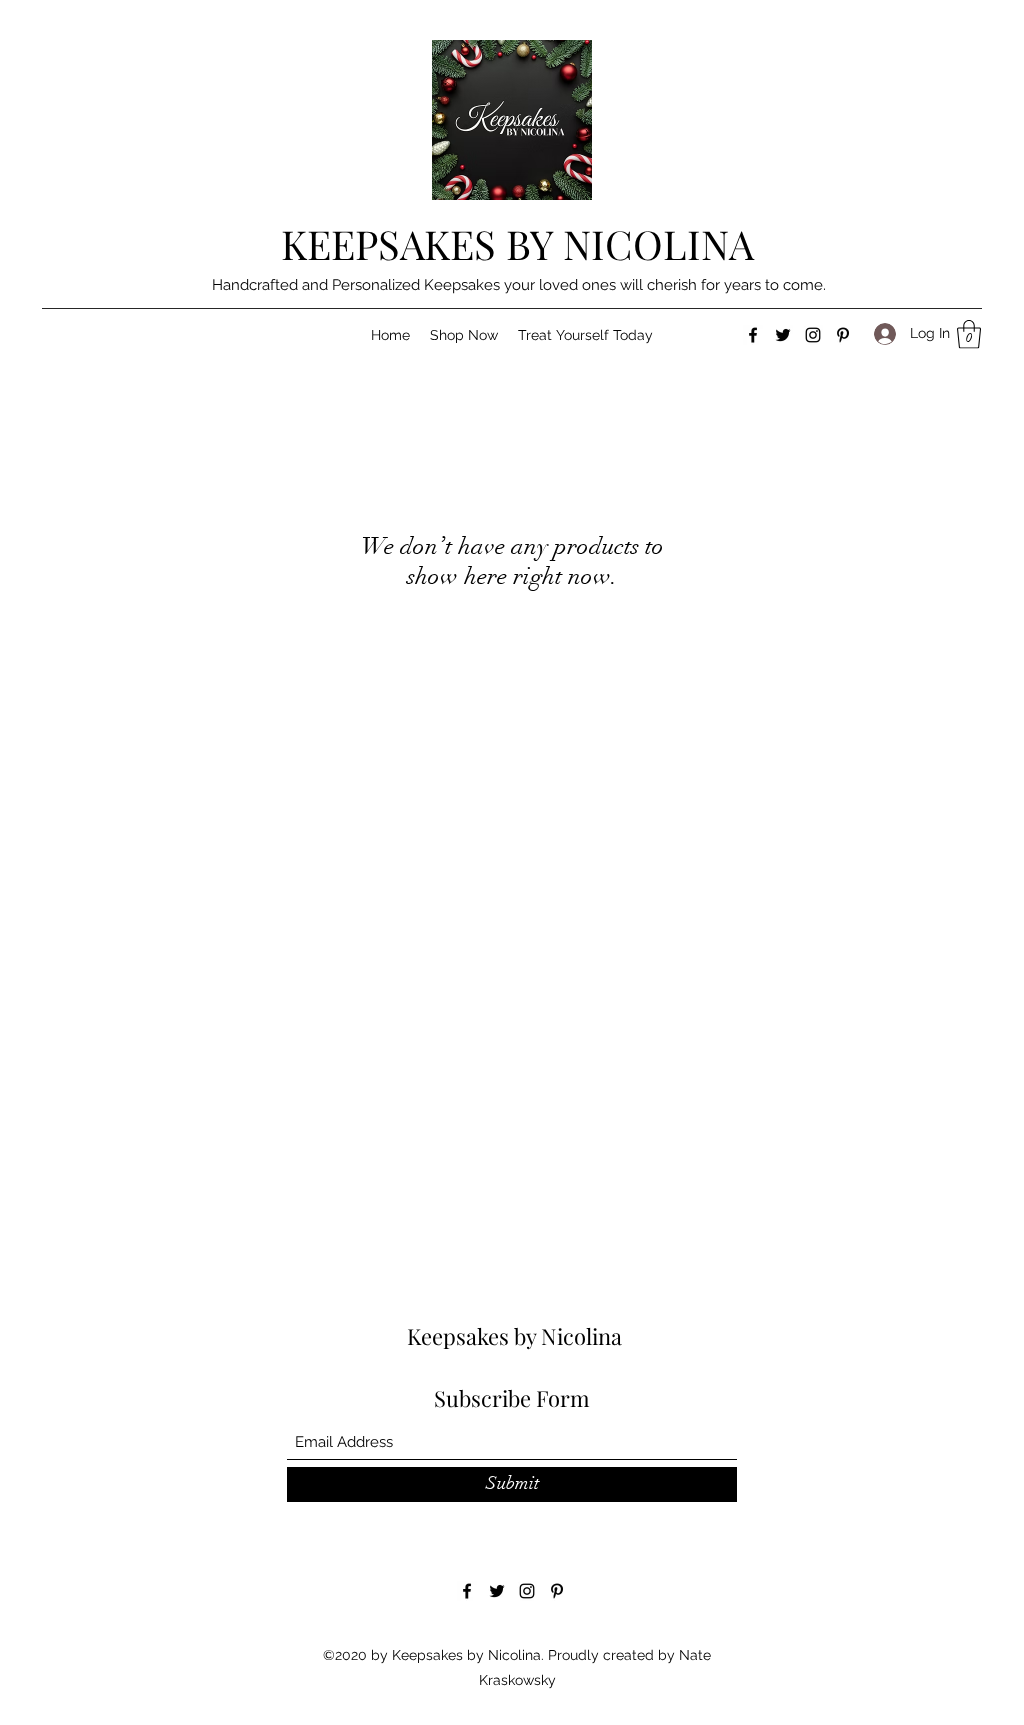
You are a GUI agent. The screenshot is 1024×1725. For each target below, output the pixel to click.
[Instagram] (813, 335)
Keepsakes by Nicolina (514, 1336)
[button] (464, 335)
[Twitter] (783, 335)
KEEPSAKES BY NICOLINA (517, 243)
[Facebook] (753, 335)
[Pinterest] (843, 335)
